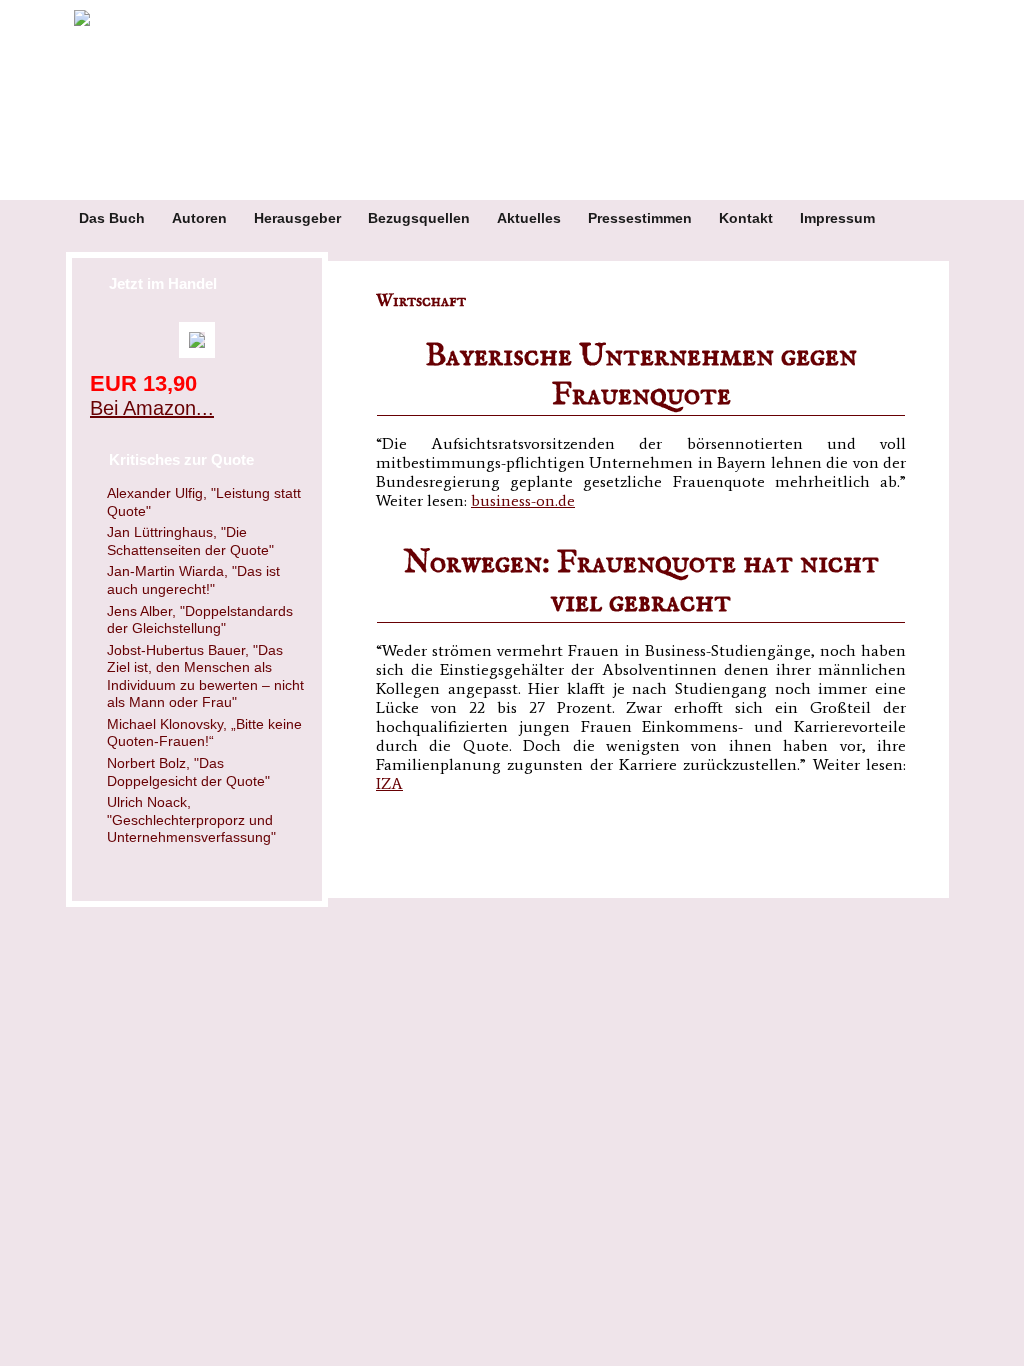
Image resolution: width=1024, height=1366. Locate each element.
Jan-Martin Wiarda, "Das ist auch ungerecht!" (193, 580)
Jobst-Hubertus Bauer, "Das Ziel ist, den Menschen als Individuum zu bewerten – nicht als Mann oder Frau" (205, 676)
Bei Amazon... (152, 408)
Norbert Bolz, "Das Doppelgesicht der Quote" (188, 772)
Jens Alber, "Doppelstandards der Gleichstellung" (200, 620)
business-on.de (523, 500)
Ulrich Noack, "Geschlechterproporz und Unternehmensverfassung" (191, 819)
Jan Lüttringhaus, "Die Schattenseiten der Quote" (190, 541)
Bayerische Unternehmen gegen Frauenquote (641, 376)
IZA (389, 783)
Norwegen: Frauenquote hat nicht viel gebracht (641, 583)
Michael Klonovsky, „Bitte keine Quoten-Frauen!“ (204, 733)
